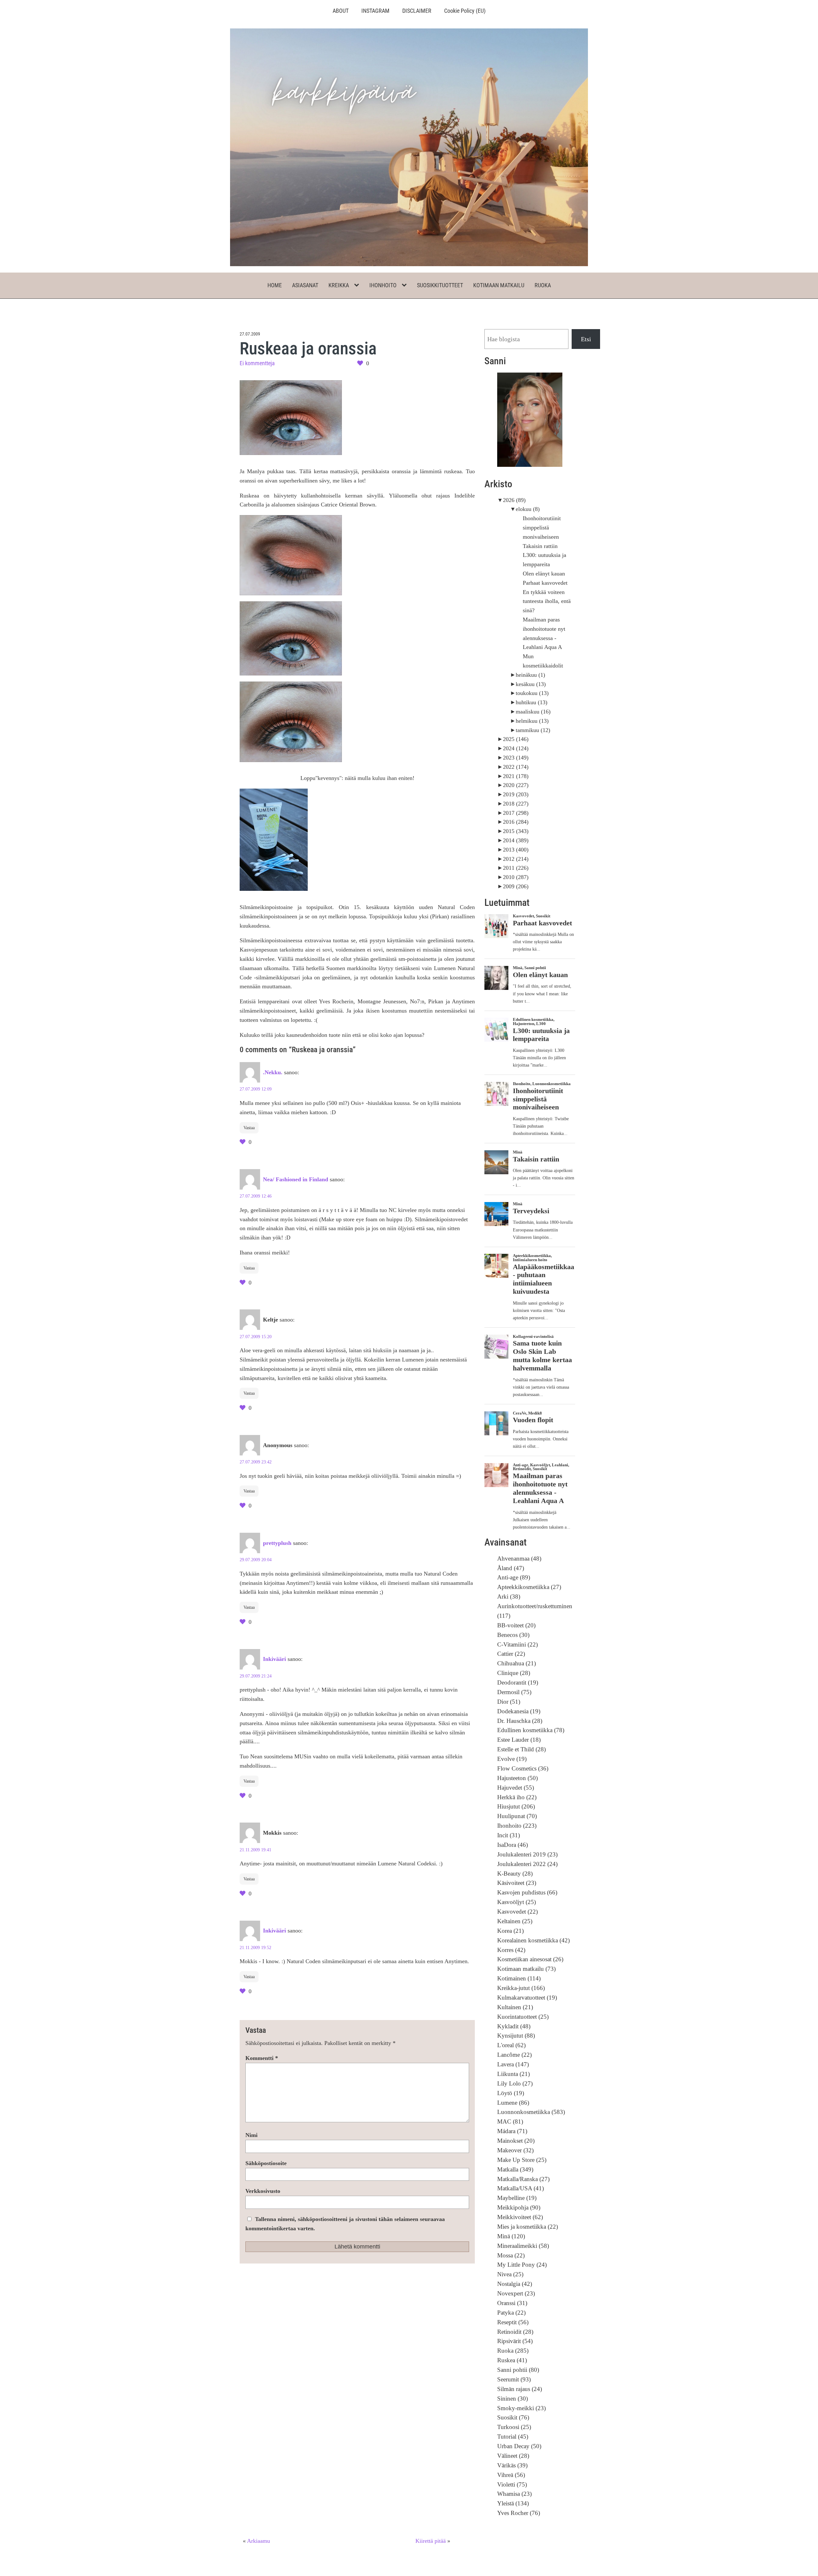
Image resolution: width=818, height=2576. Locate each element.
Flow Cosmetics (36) (523, 1768)
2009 (516, 886)
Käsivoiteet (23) (517, 1883)
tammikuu (533, 730)
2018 (516, 804)
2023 (516, 758)
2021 (516, 776)
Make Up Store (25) (522, 2160)
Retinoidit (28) (515, 2332)
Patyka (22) (511, 2313)
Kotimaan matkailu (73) (526, 1969)
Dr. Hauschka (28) (520, 1721)
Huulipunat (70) (517, 1816)
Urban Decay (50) (519, 2446)
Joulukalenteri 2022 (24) (527, 1864)
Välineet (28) (513, 2456)
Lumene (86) (513, 2103)
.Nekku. (273, 1072)
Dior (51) (509, 1702)
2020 (516, 785)
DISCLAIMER (417, 11)
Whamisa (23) (514, 2494)
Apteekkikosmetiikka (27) (529, 1587)
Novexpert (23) (516, 2293)
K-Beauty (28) (515, 1874)
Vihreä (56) (511, 2475)
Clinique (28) (514, 1673)
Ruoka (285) (513, 2351)
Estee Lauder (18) (519, 1740)
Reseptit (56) (513, 2322)
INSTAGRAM (375, 11)
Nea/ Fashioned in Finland (296, 1179)
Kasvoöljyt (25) (517, 1902)
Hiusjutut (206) (516, 1806)
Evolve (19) (512, 1759)
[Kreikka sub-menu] (358, 285)
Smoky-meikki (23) (521, 2408)
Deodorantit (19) (518, 1682)
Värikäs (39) (512, 2465)
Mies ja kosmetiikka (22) (528, 2227)
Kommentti (262, 2058)
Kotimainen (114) (519, 1978)
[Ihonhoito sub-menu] (405, 285)
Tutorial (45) (513, 2437)
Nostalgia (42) (515, 2284)
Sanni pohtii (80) (518, 2370)
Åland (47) (511, 1568)
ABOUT (341, 11)
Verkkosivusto (263, 2191)
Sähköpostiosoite (266, 2163)
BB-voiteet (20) (516, 1625)
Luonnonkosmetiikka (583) (531, 2112)
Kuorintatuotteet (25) (523, 2017)
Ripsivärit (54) (515, 2341)
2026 (514, 500)
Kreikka (339, 285)
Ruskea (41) (512, 2360)
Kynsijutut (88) (516, 2036)
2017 (516, 813)
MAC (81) (510, 2121)
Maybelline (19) (517, 2198)
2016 (516, 822)
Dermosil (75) (514, 1692)
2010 (516, 877)
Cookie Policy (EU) (465, 11)
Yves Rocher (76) (519, 2513)
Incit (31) (509, 1835)
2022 (516, 767)
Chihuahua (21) (517, 1663)
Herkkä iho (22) (517, 1797)
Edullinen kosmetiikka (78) (531, 1730)
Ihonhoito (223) (517, 1826)
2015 (516, 831)
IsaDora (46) (513, 1845)
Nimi (251, 2135)
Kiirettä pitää (431, 2541)
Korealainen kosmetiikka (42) (533, 1940)
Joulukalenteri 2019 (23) (527, 1854)
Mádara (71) (512, 2131)
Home (275, 285)
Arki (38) (509, 1597)
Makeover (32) (515, 2150)
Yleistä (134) (513, 2503)
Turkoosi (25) (514, 2427)
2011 (516, 868)
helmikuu (532, 721)
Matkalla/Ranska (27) (523, 2179)
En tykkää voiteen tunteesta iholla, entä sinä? (547, 601)
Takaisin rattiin (540, 546)
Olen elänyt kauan (544, 574)
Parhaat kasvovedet (545, 583)
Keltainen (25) (515, 1921)
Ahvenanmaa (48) (519, 1558)
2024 (516, 748)
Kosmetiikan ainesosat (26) (530, 1959)
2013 (516, 850)
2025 (516, 739)
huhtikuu (532, 702)
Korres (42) (511, 1950)
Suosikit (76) (513, 2417)
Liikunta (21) (513, 2074)
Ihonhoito (383, 285)
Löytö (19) (511, 2093)
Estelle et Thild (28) (521, 1749)
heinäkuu (530, 675)
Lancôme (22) (514, 2055)
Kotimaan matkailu (499, 285)
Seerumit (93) (514, 2379)
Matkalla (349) (515, 2169)
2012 (516, 859)
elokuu (528, 509)
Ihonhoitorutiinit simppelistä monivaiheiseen (542, 528)
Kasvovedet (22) (517, 1912)
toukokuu (532, 693)
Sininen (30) (513, 2399)
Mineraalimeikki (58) (523, 2246)
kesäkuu (531, 684)
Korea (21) (510, 1931)
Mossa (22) (511, 2255)
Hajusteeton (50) (517, 1778)
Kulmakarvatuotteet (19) (527, 1998)
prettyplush (277, 1543)
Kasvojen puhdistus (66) (527, 1892)
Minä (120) (511, 2236)
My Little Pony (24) (522, 2265)
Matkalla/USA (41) (521, 2188)
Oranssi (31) (512, 2303)
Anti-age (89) (514, 1577)
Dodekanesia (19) (519, 1711)
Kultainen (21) (515, 2007)
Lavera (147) (513, 2064)
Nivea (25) (510, 2274)
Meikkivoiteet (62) (520, 2217)
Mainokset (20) (516, 2141)
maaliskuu (533, 712)
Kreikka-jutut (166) (521, 1988)
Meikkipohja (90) (519, 2207)
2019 (516, 794)
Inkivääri (274, 1659)
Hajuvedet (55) (516, 1788)
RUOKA (543, 285)
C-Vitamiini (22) (517, 1644)
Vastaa (249, 1128)
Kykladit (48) (514, 2026)
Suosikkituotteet (440, 285)
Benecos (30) (513, 1635)
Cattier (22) (511, 1654)
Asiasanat (305, 285)
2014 (516, 840)
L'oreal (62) (511, 2045)
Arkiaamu (259, 2541)
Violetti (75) (512, 2484)
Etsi (586, 339)
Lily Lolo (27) (515, 2083)
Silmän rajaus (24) (520, 2389)
